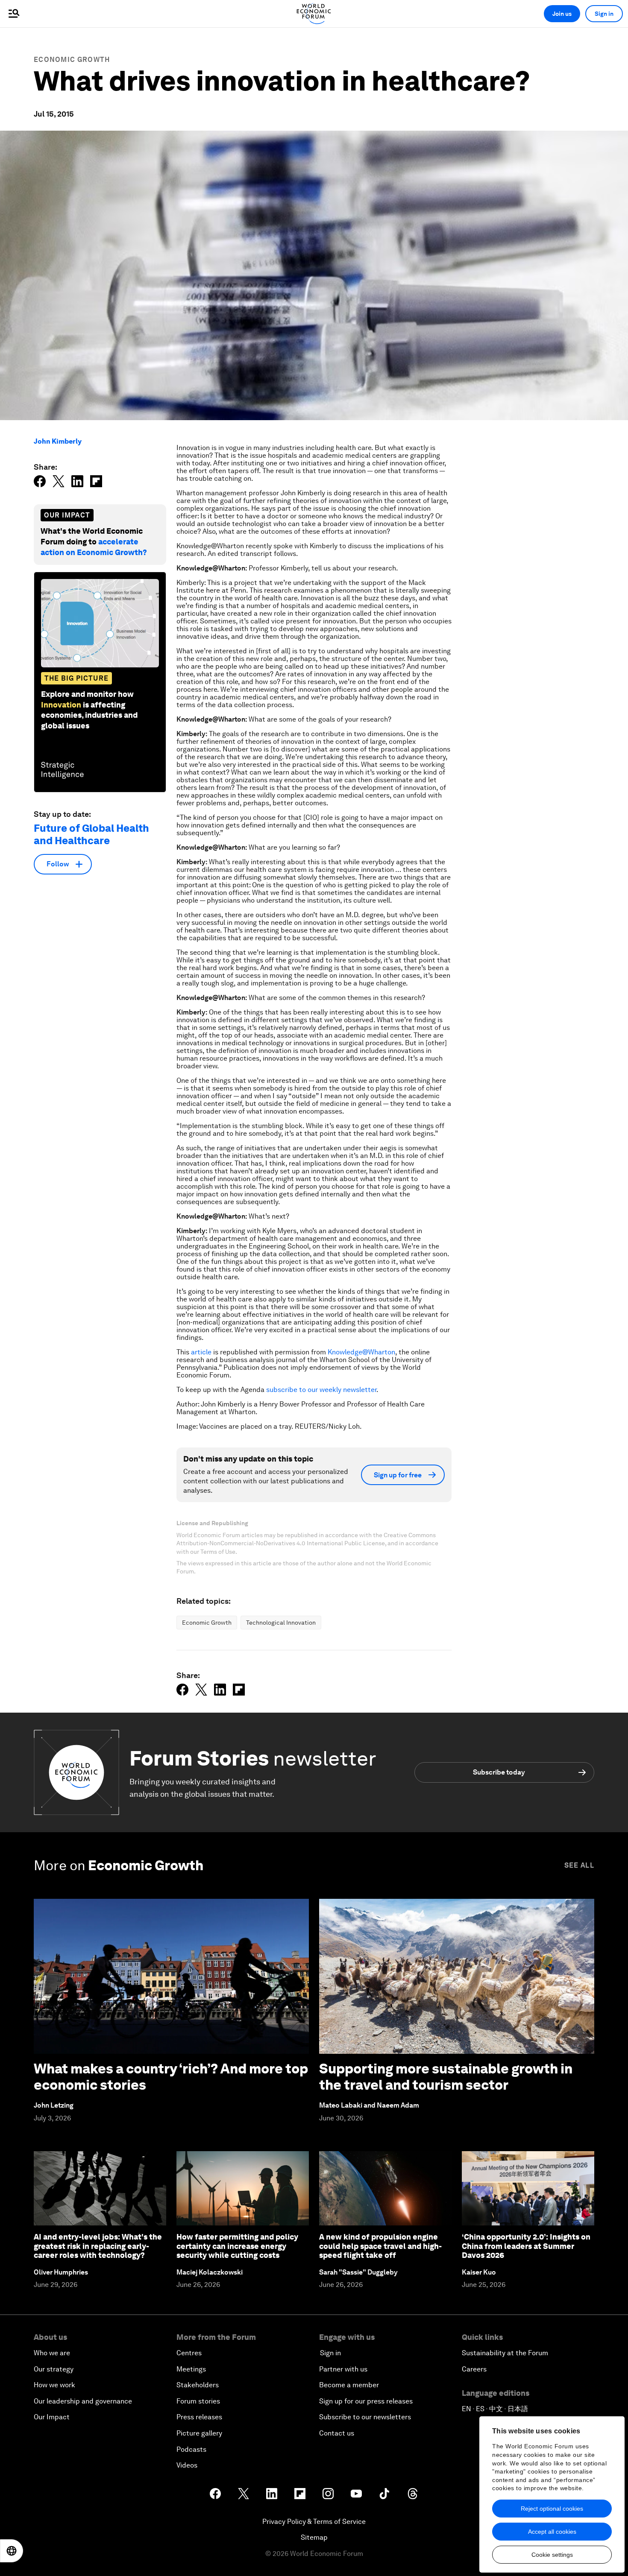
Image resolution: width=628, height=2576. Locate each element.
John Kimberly (58, 441)
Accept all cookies (552, 2532)
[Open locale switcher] (12, 2551)
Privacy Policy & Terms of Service (314, 2522)
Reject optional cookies (552, 2509)
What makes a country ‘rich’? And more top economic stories (171, 2077)
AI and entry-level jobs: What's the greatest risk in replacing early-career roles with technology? (98, 2246)
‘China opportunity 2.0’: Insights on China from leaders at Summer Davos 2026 (526, 2246)
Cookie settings (552, 2555)
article (201, 1352)
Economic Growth (72, 60)
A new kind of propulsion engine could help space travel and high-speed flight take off (380, 2246)
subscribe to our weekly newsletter (321, 1390)
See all (579, 1865)
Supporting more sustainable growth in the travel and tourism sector (446, 2077)
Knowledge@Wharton (361, 1352)
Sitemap (314, 2537)
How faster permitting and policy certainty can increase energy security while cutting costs (237, 2246)
